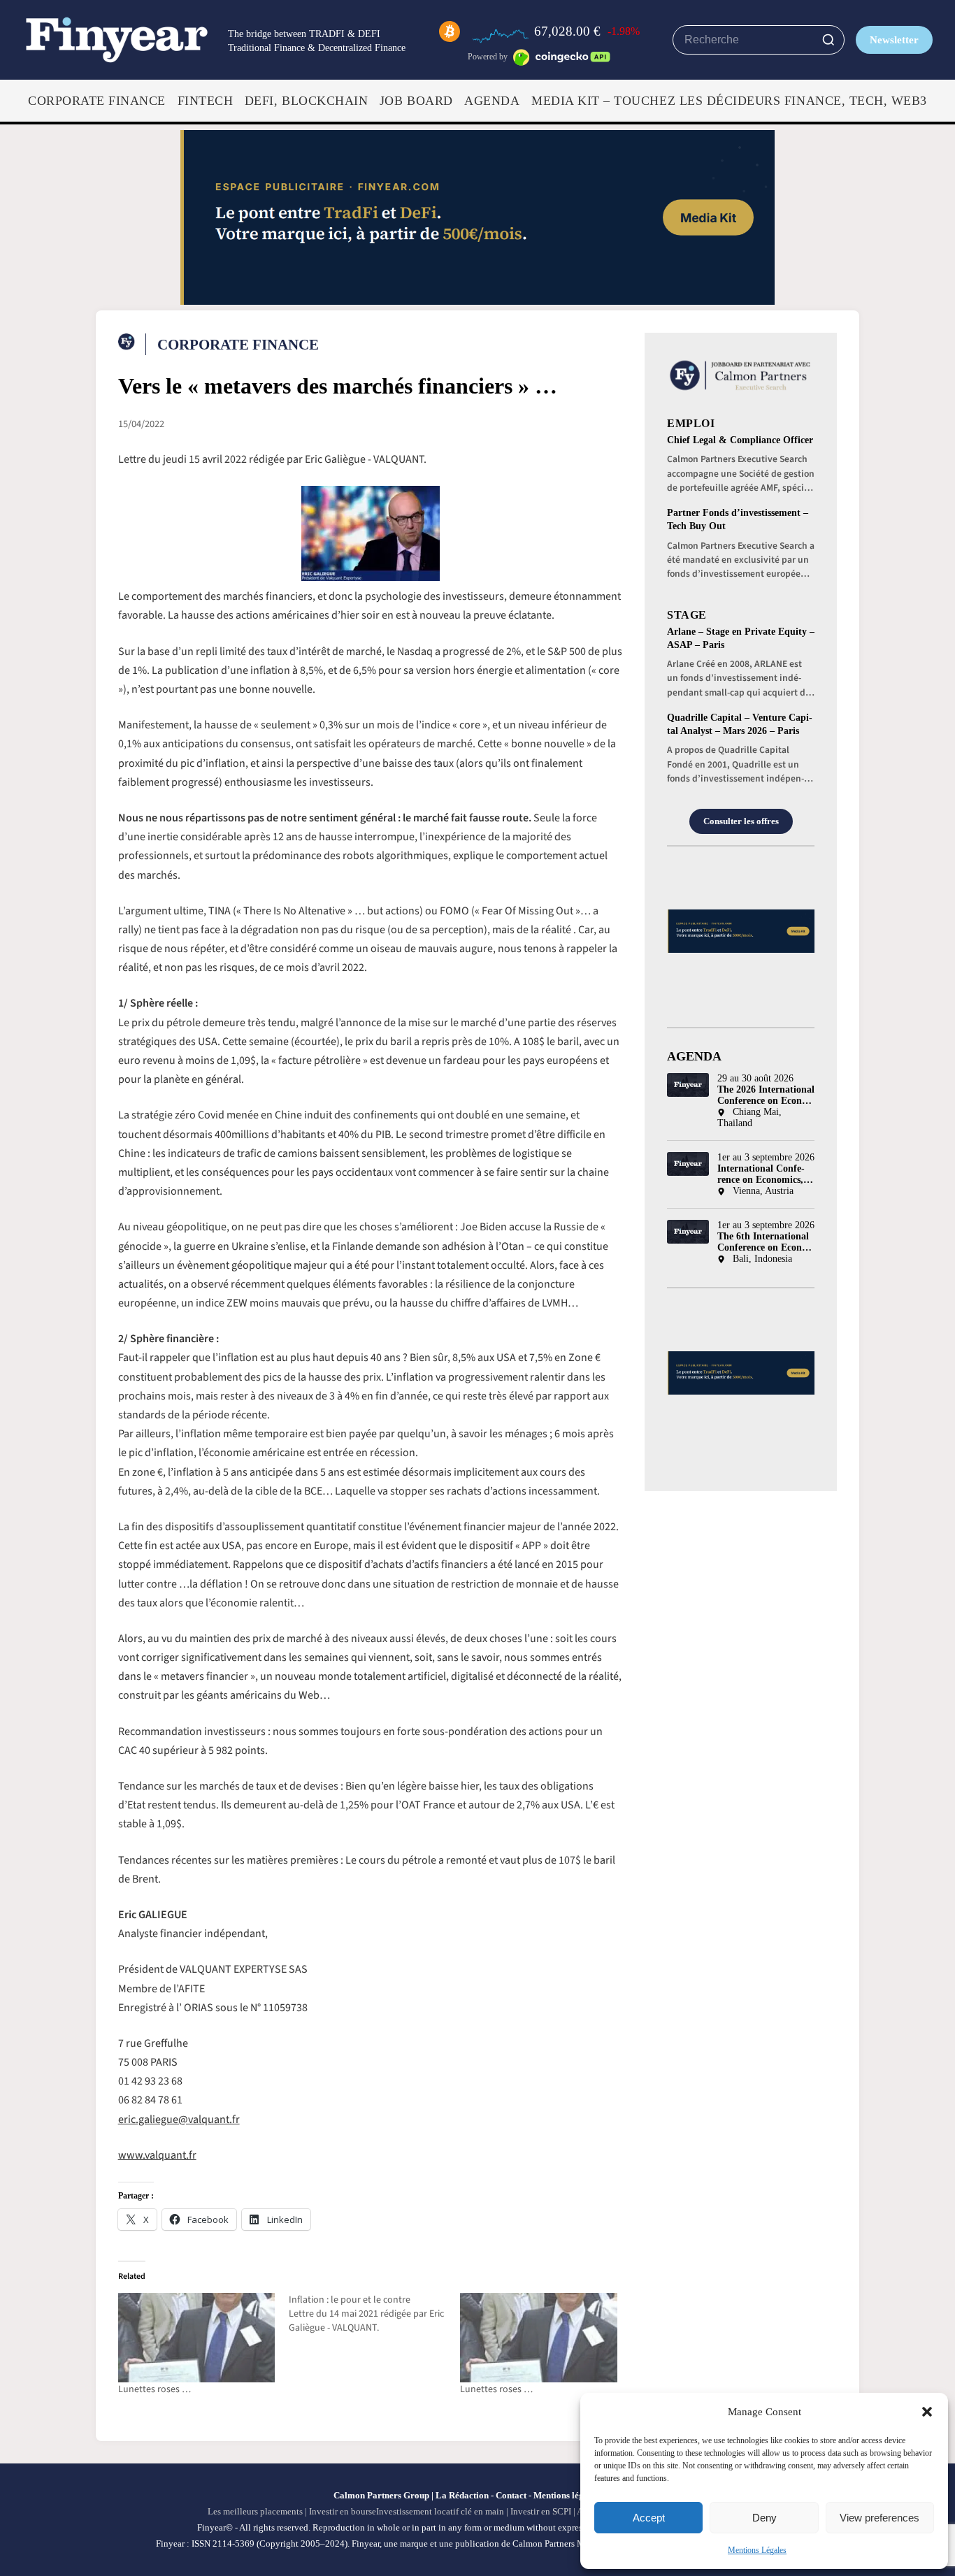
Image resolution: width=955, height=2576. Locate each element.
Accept (649, 2518)
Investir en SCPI (541, 2511)
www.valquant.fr (157, 2155)
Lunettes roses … (155, 2389)
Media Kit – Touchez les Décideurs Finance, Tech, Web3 (729, 101)
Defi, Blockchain (306, 101)
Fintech (206, 101)
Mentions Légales (757, 2550)
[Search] (828, 40)
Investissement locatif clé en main (440, 2511)
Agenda (492, 101)
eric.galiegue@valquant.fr (179, 2120)
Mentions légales (566, 2495)
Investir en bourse (343, 2511)
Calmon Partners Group (381, 2495)
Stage (687, 615)
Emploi (691, 423)
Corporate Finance (97, 101)
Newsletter (894, 39)
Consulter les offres (741, 821)
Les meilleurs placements (255, 2511)
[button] (927, 2412)
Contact (511, 2495)
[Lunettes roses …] (197, 2338)
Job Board (416, 101)
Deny (764, 2518)
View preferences (879, 2518)
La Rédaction (462, 2495)
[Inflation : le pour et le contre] (374, 2314)
